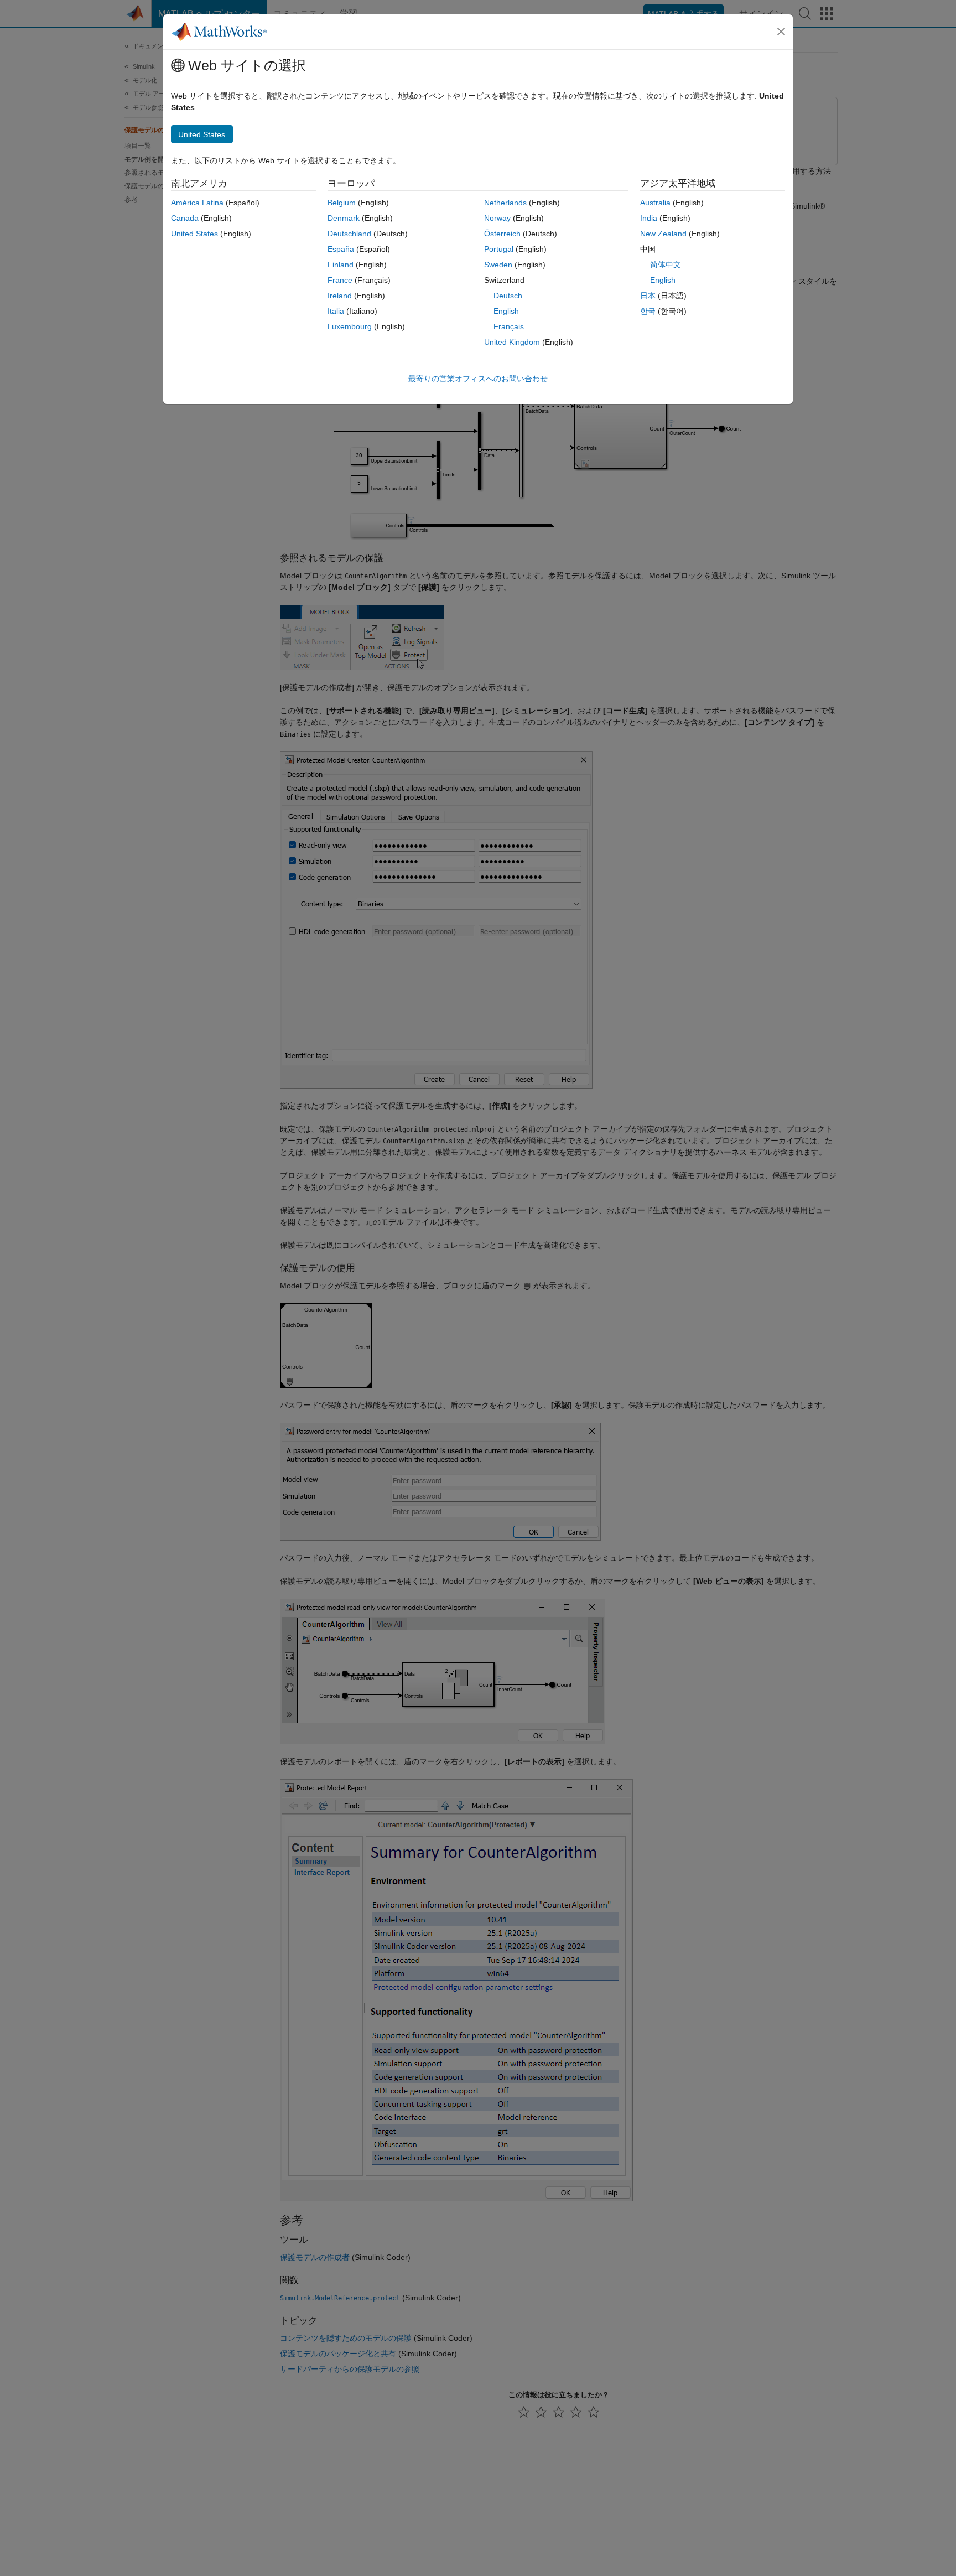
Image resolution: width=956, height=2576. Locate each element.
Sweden (498, 265)
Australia (655, 203)
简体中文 (666, 265)
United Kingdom (512, 342)
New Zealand (663, 234)
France (340, 280)
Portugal (499, 249)
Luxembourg (350, 326)
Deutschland (349, 234)
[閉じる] (781, 32)
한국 (648, 311)
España (341, 249)
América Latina (197, 203)
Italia (336, 311)
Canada (185, 218)
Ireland (340, 296)
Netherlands (505, 203)
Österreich (502, 234)
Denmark (344, 218)
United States (194, 234)
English (506, 311)
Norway (497, 218)
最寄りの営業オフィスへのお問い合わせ (478, 379)
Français (509, 326)
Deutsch (508, 296)
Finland (341, 265)
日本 (648, 296)
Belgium (342, 203)
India (649, 218)
